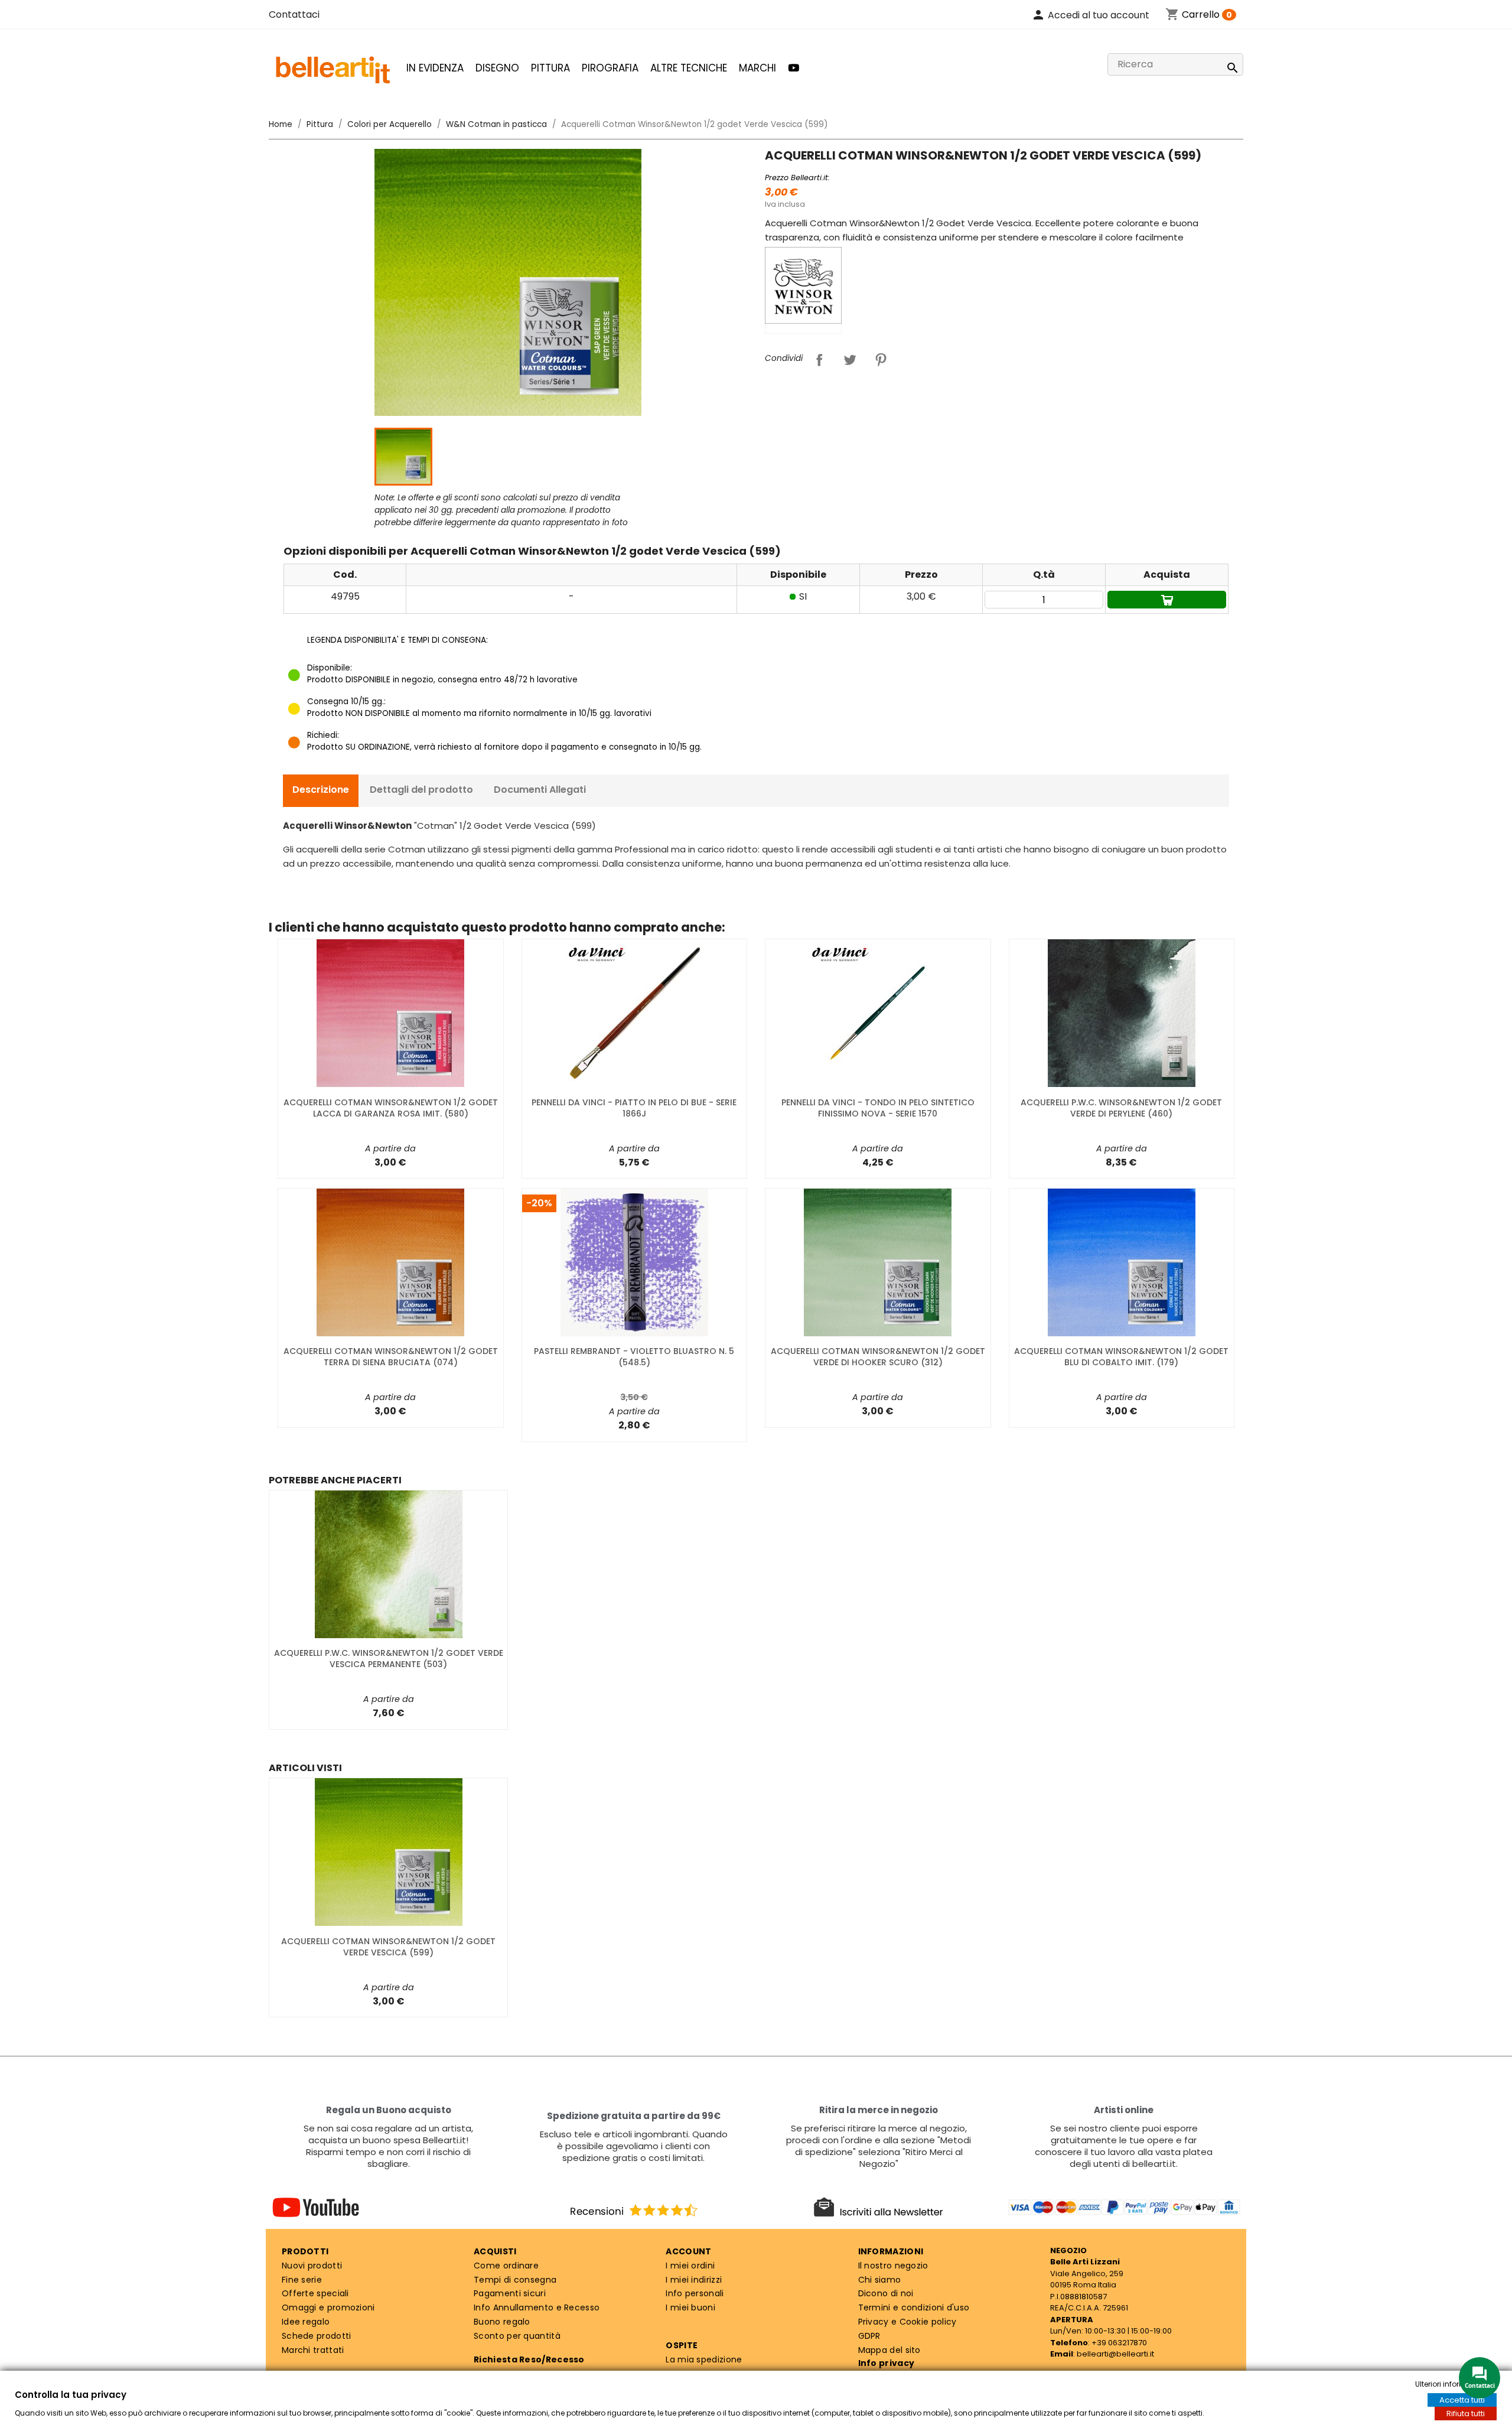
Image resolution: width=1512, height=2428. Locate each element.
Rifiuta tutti (1466, 2414)
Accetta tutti (1462, 2400)
